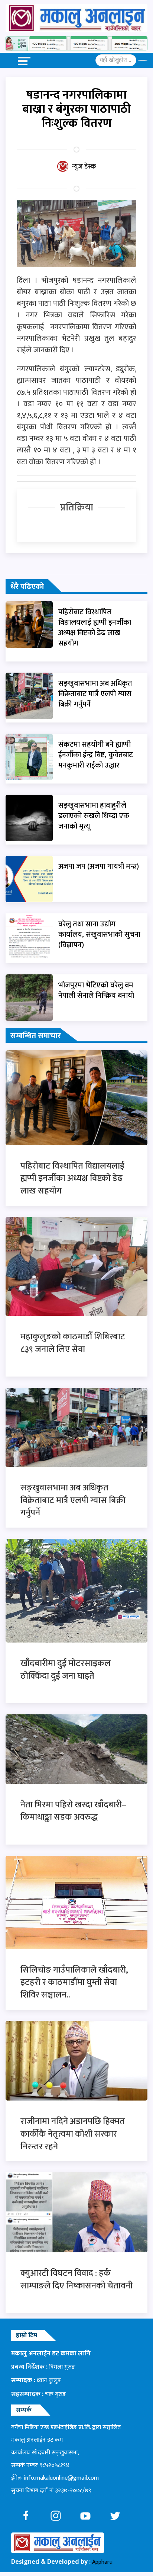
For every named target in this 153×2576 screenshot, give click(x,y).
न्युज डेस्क (84, 167)
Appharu (102, 2562)
